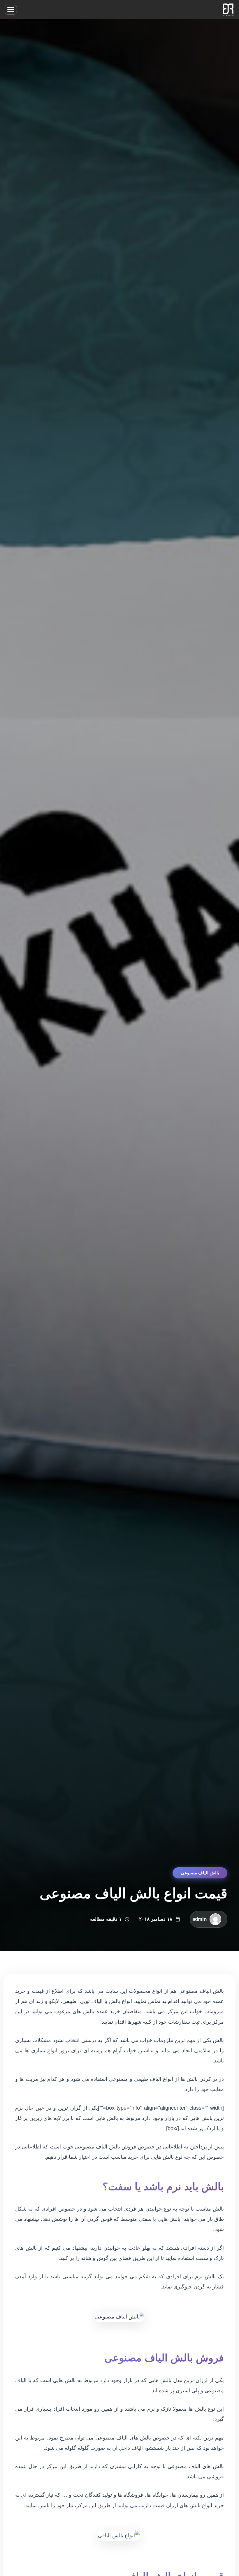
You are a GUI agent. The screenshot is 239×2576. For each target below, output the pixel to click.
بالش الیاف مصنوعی (200, 1873)
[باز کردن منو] (11, 10)
